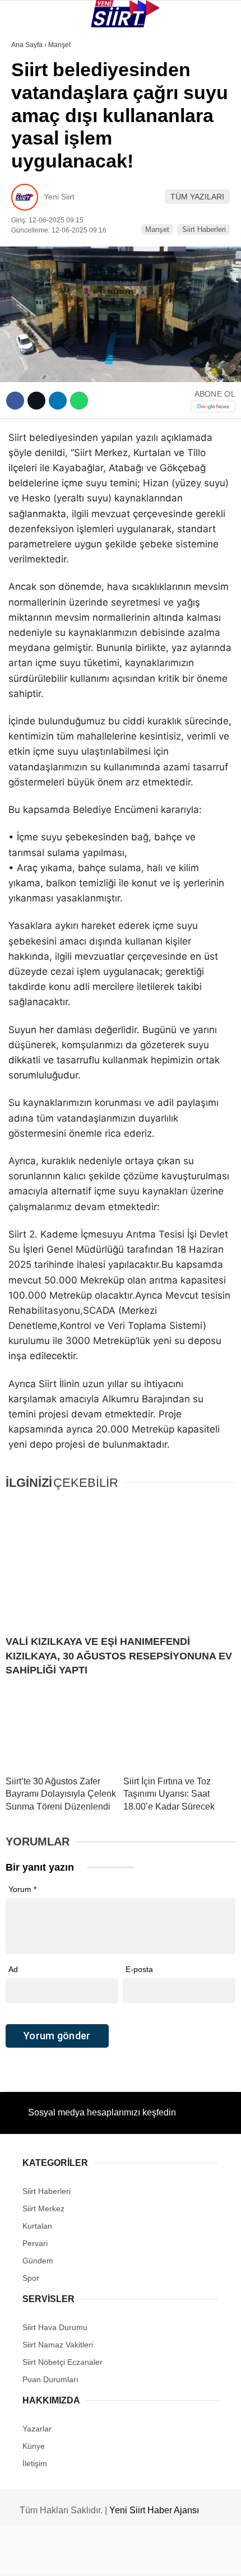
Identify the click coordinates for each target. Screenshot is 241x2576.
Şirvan (30, 183)
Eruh (27, 115)
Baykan (32, 138)
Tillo (27, 206)
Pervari (33, 161)
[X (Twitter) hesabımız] (78, 2558)
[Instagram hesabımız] (115, 2558)
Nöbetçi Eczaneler (56, 251)
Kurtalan (36, 92)
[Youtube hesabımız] (153, 2558)
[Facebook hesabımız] (40, 2558)
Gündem (33, 228)
